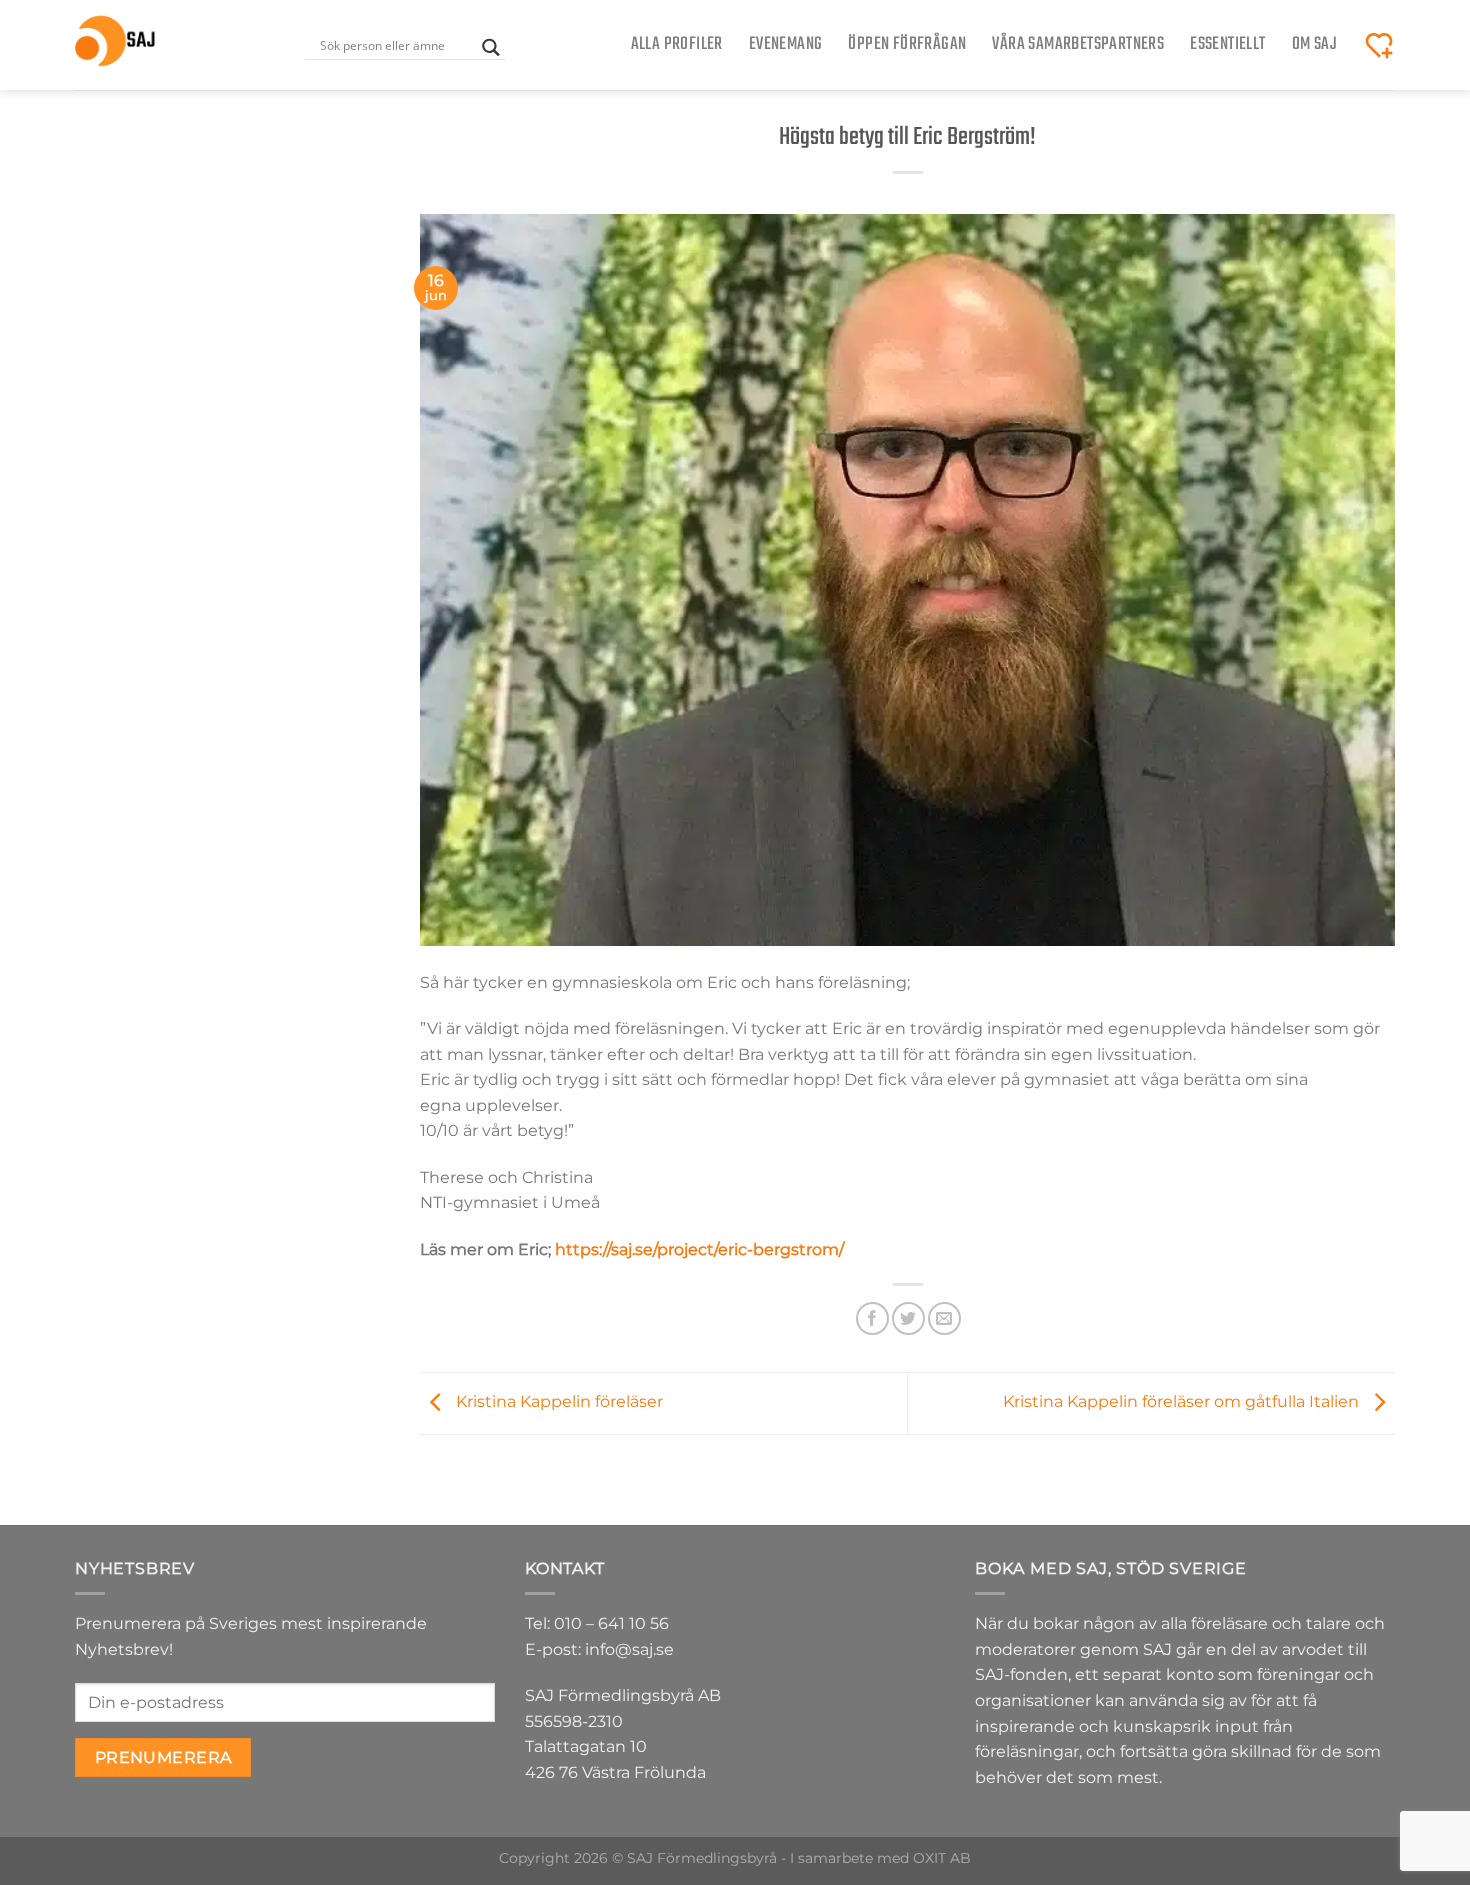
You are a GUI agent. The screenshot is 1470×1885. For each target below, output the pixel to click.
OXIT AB (942, 1858)
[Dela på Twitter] (908, 1318)
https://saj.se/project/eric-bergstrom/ (699, 1249)
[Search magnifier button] (491, 47)
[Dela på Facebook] (872, 1318)
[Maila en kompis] (944, 1318)
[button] (1379, 45)
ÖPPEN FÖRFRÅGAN (907, 44)
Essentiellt (1227, 44)
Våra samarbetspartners (1078, 44)
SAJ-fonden (1021, 1674)
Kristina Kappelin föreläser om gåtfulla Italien (1183, 1402)
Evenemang (786, 44)
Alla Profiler (677, 44)
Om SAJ (1314, 44)
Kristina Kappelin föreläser (557, 1402)
